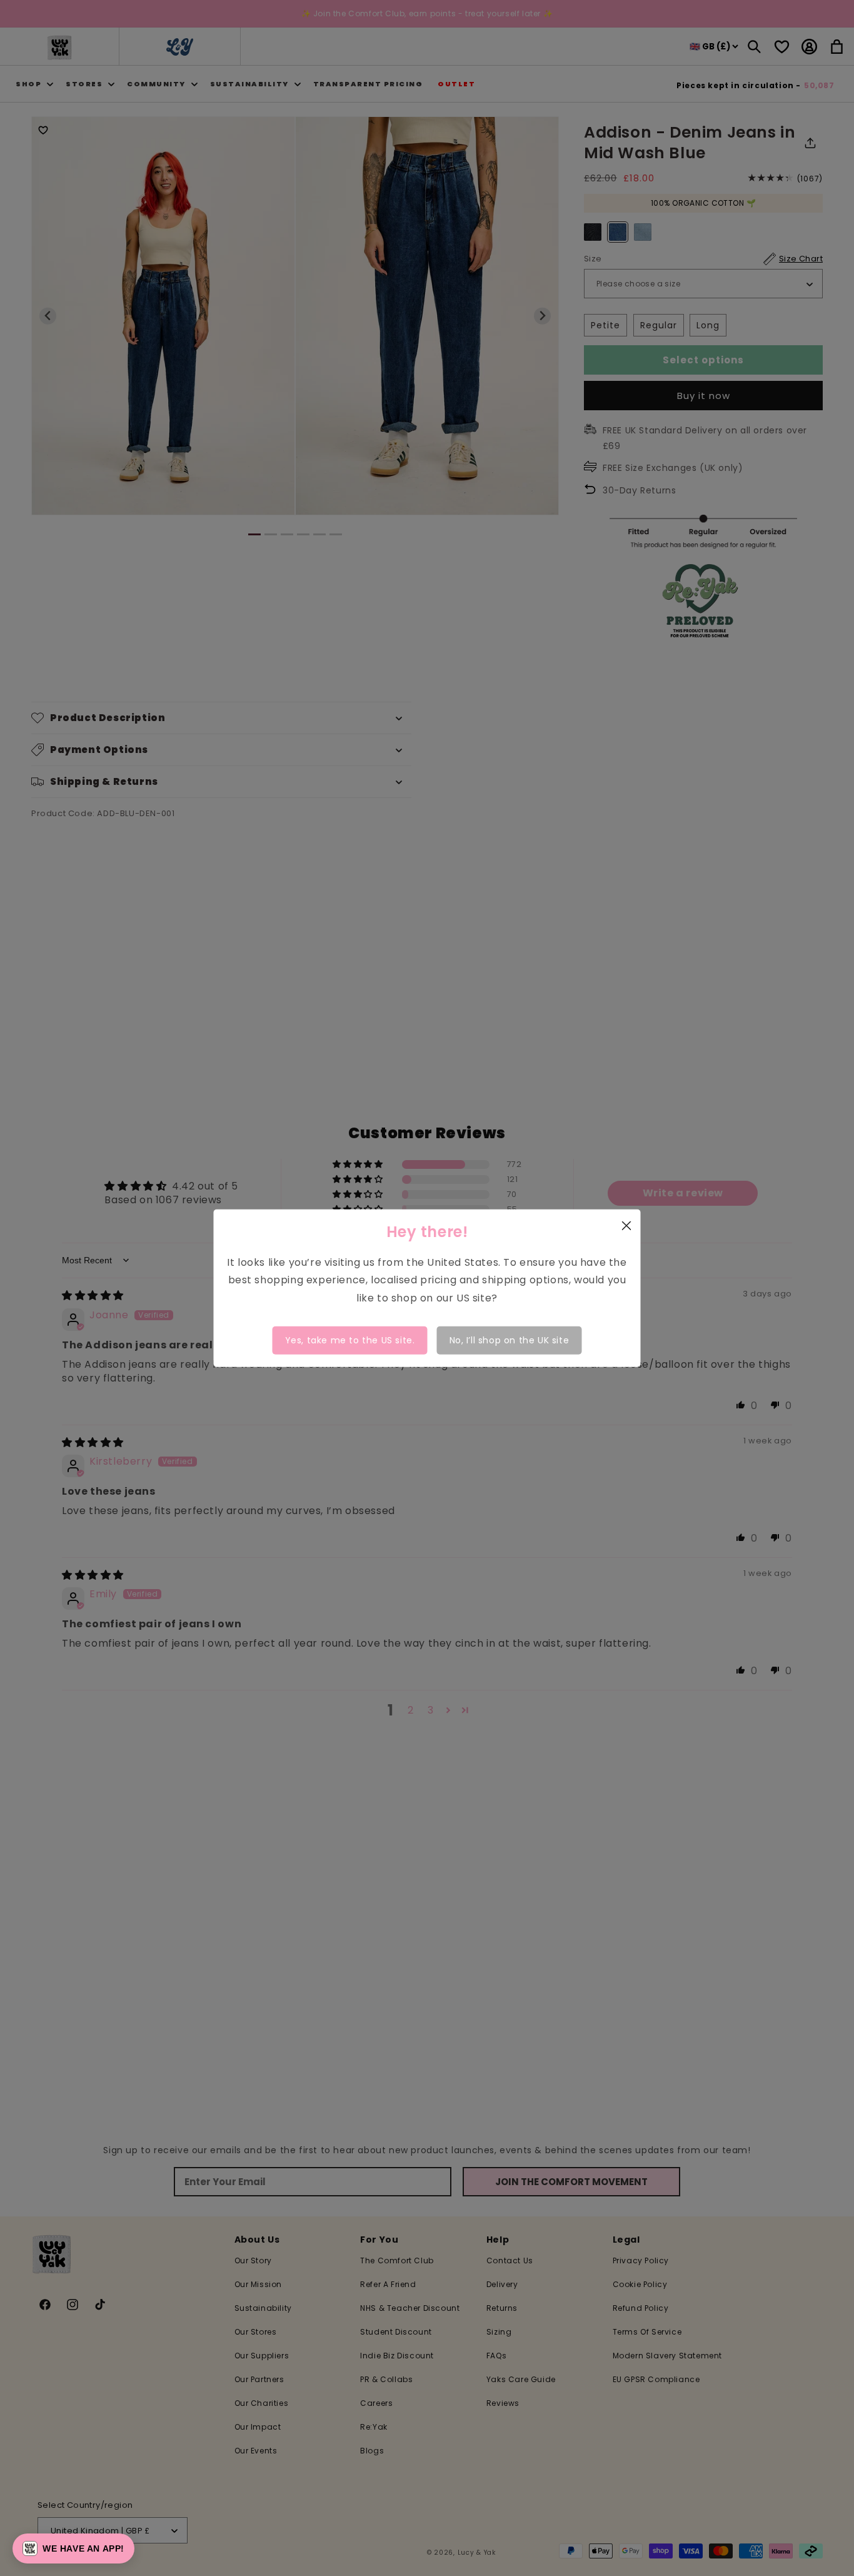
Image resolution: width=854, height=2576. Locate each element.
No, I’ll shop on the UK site (510, 1340)
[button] (73, 2548)
